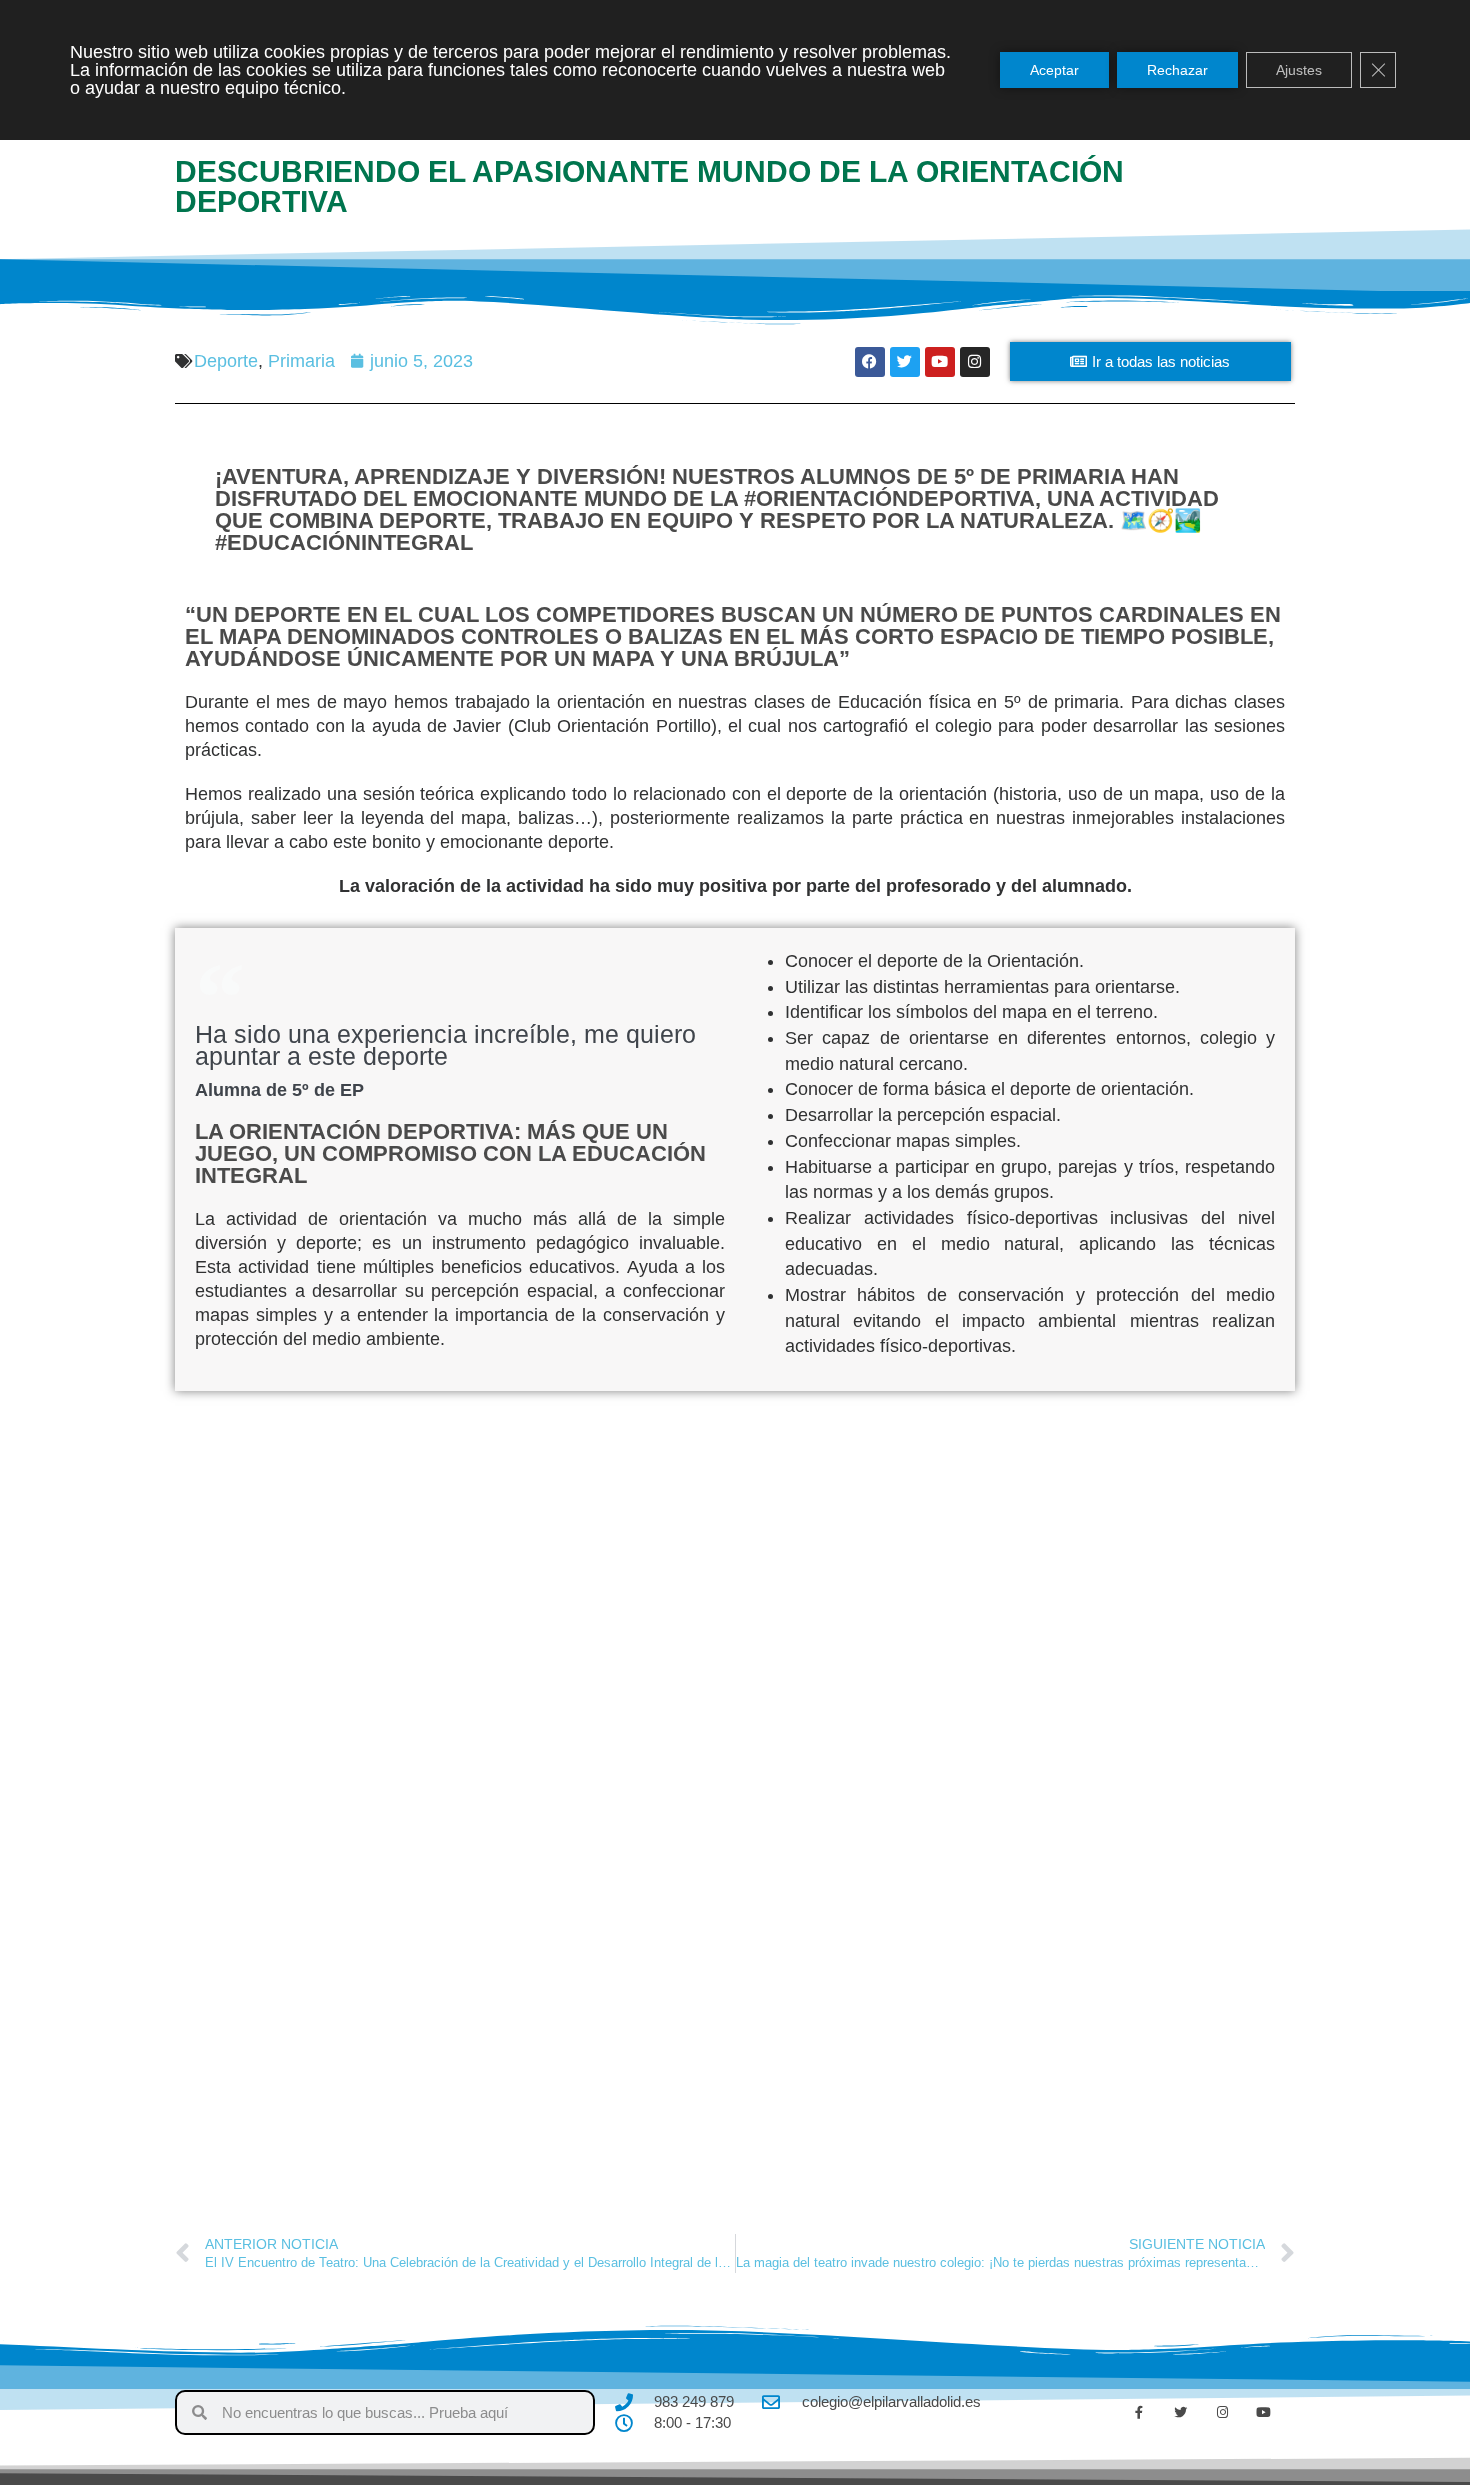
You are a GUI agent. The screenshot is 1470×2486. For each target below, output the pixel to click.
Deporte (226, 361)
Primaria (301, 361)
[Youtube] (940, 362)
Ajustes (1299, 70)
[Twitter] (905, 362)
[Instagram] (975, 362)
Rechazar (1177, 70)
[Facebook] (870, 362)
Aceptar (1054, 70)
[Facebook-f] (1139, 2413)
